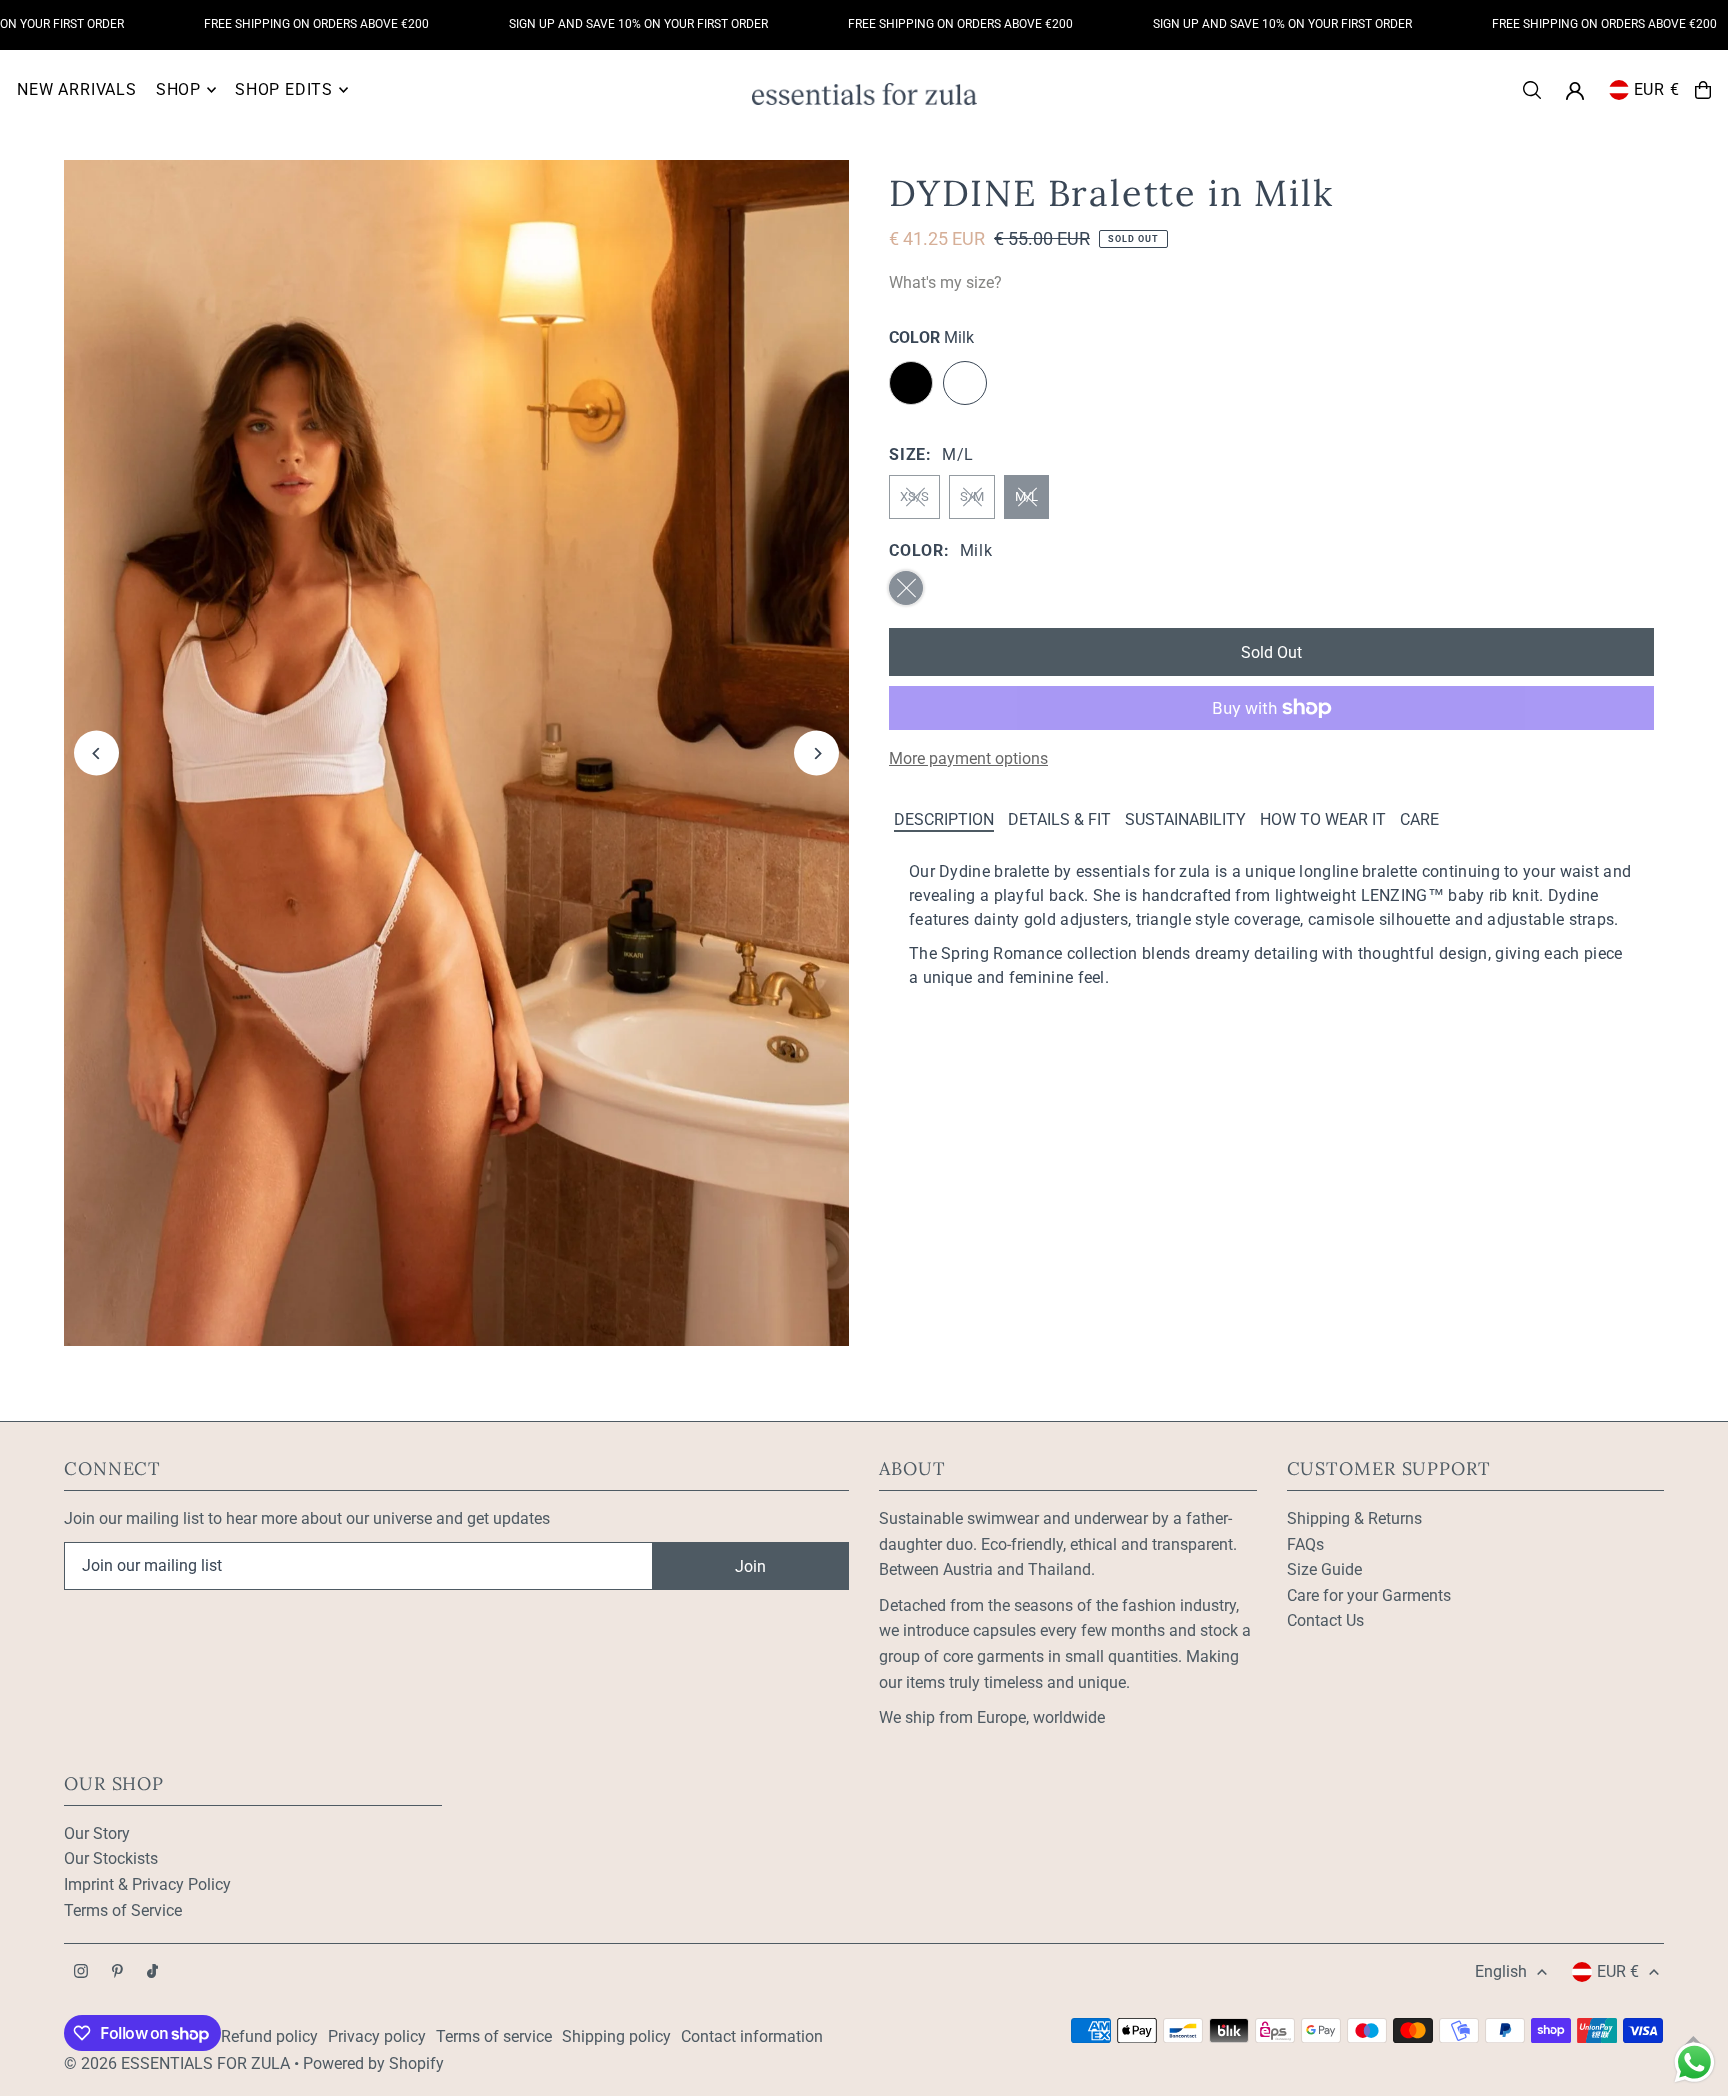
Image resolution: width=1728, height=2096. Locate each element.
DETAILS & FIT (1059, 819)
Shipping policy (616, 2036)
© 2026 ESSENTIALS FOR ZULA (177, 2063)
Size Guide (1324, 1569)
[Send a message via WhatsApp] (1694, 2062)
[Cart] (1703, 90)
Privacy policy (377, 2036)
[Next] (816, 753)
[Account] (1575, 91)
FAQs (1305, 1544)
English (1501, 1971)
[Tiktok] (152, 1972)
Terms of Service (123, 1910)
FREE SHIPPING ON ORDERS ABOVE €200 (262, 24)
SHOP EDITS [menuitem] (284, 89)
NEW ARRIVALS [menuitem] (77, 89)
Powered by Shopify (373, 2063)
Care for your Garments (1369, 1595)
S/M (972, 496)
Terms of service (494, 2036)
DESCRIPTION (944, 819)
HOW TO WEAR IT (1323, 819)
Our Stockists (111, 1858)
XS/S (914, 496)
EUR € (1657, 89)
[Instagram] (81, 1972)
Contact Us (1325, 1620)
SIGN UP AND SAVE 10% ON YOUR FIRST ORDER (584, 24)
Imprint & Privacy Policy (147, 1884)
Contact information (752, 2036)
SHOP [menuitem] (178, 89)
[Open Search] (1532, 90)
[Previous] (96, 753)
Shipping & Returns (1354, 1518)
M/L (1026, 496)
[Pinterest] (117, 1972)
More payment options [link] (968, 758)
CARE (1419, 819)
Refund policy (269, 2036)
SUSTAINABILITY (1185, 819)
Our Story (97, 1833)
